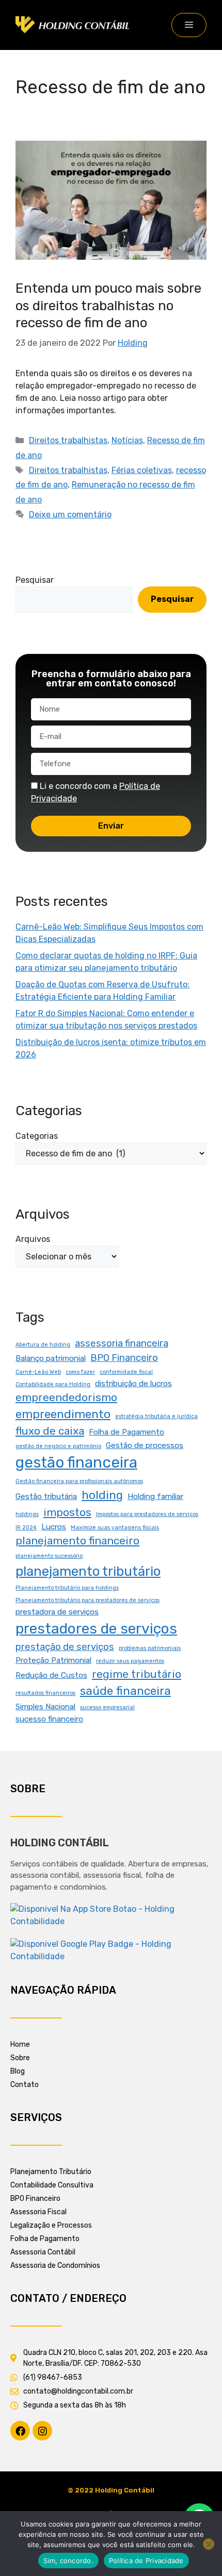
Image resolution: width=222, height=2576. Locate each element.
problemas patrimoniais (150, 1648)
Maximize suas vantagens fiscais (115, 1528)
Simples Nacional (45, 1707)
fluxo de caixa (50, 1431)
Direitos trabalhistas (68, 440)
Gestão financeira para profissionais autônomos (79, 1481)
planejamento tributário (88, 1571)
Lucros (54, 1527)
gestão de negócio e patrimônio (58, 1446)
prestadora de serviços (57, 1612)
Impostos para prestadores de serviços (147, 1514)
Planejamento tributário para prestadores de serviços (88, 1600)
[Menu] (189, 25)
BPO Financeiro (124, 1358)
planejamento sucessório (49, 1556)
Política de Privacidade (146, 2561)
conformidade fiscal (126, 1372)
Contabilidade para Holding (53, 1384)
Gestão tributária (46, 1496)
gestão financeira (76, 1462)
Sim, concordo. (68, 2561)
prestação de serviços (65, 1647)
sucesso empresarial (107, 1707)
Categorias (37, 1136)
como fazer (80, 1372)
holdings (27, 1514)
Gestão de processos (145, 1445)
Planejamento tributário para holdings (67, 1588)
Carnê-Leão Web (38, 1372)
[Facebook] (20, 2431)
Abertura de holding (43, 1345)
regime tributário (137, 1674)
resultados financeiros (45, 1693)
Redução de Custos (51, 1675)
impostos (67, 1512)
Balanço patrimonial (51, 1358)
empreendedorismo (66, 1398)
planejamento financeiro (77, 1541)
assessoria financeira (122, 1343)
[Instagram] (42, 2431)
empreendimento (63, 1414)
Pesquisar (35, 580)
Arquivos (33, 1239)
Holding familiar (155, 1496)
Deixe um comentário (70, 515)
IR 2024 (26, 1528)
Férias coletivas (142, 470)
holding (102, 1495)
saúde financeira (125, 1691)
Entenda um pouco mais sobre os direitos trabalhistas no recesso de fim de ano (108, 306)
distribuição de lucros (133, 1384)
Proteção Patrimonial (53, 1660)
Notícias (127, 440)
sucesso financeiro (49, 1719)
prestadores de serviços (96, 1629)
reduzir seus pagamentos (130, 1661)
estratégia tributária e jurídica (156, 1416)
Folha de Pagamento (126, 1432)
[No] (209, 2544)
